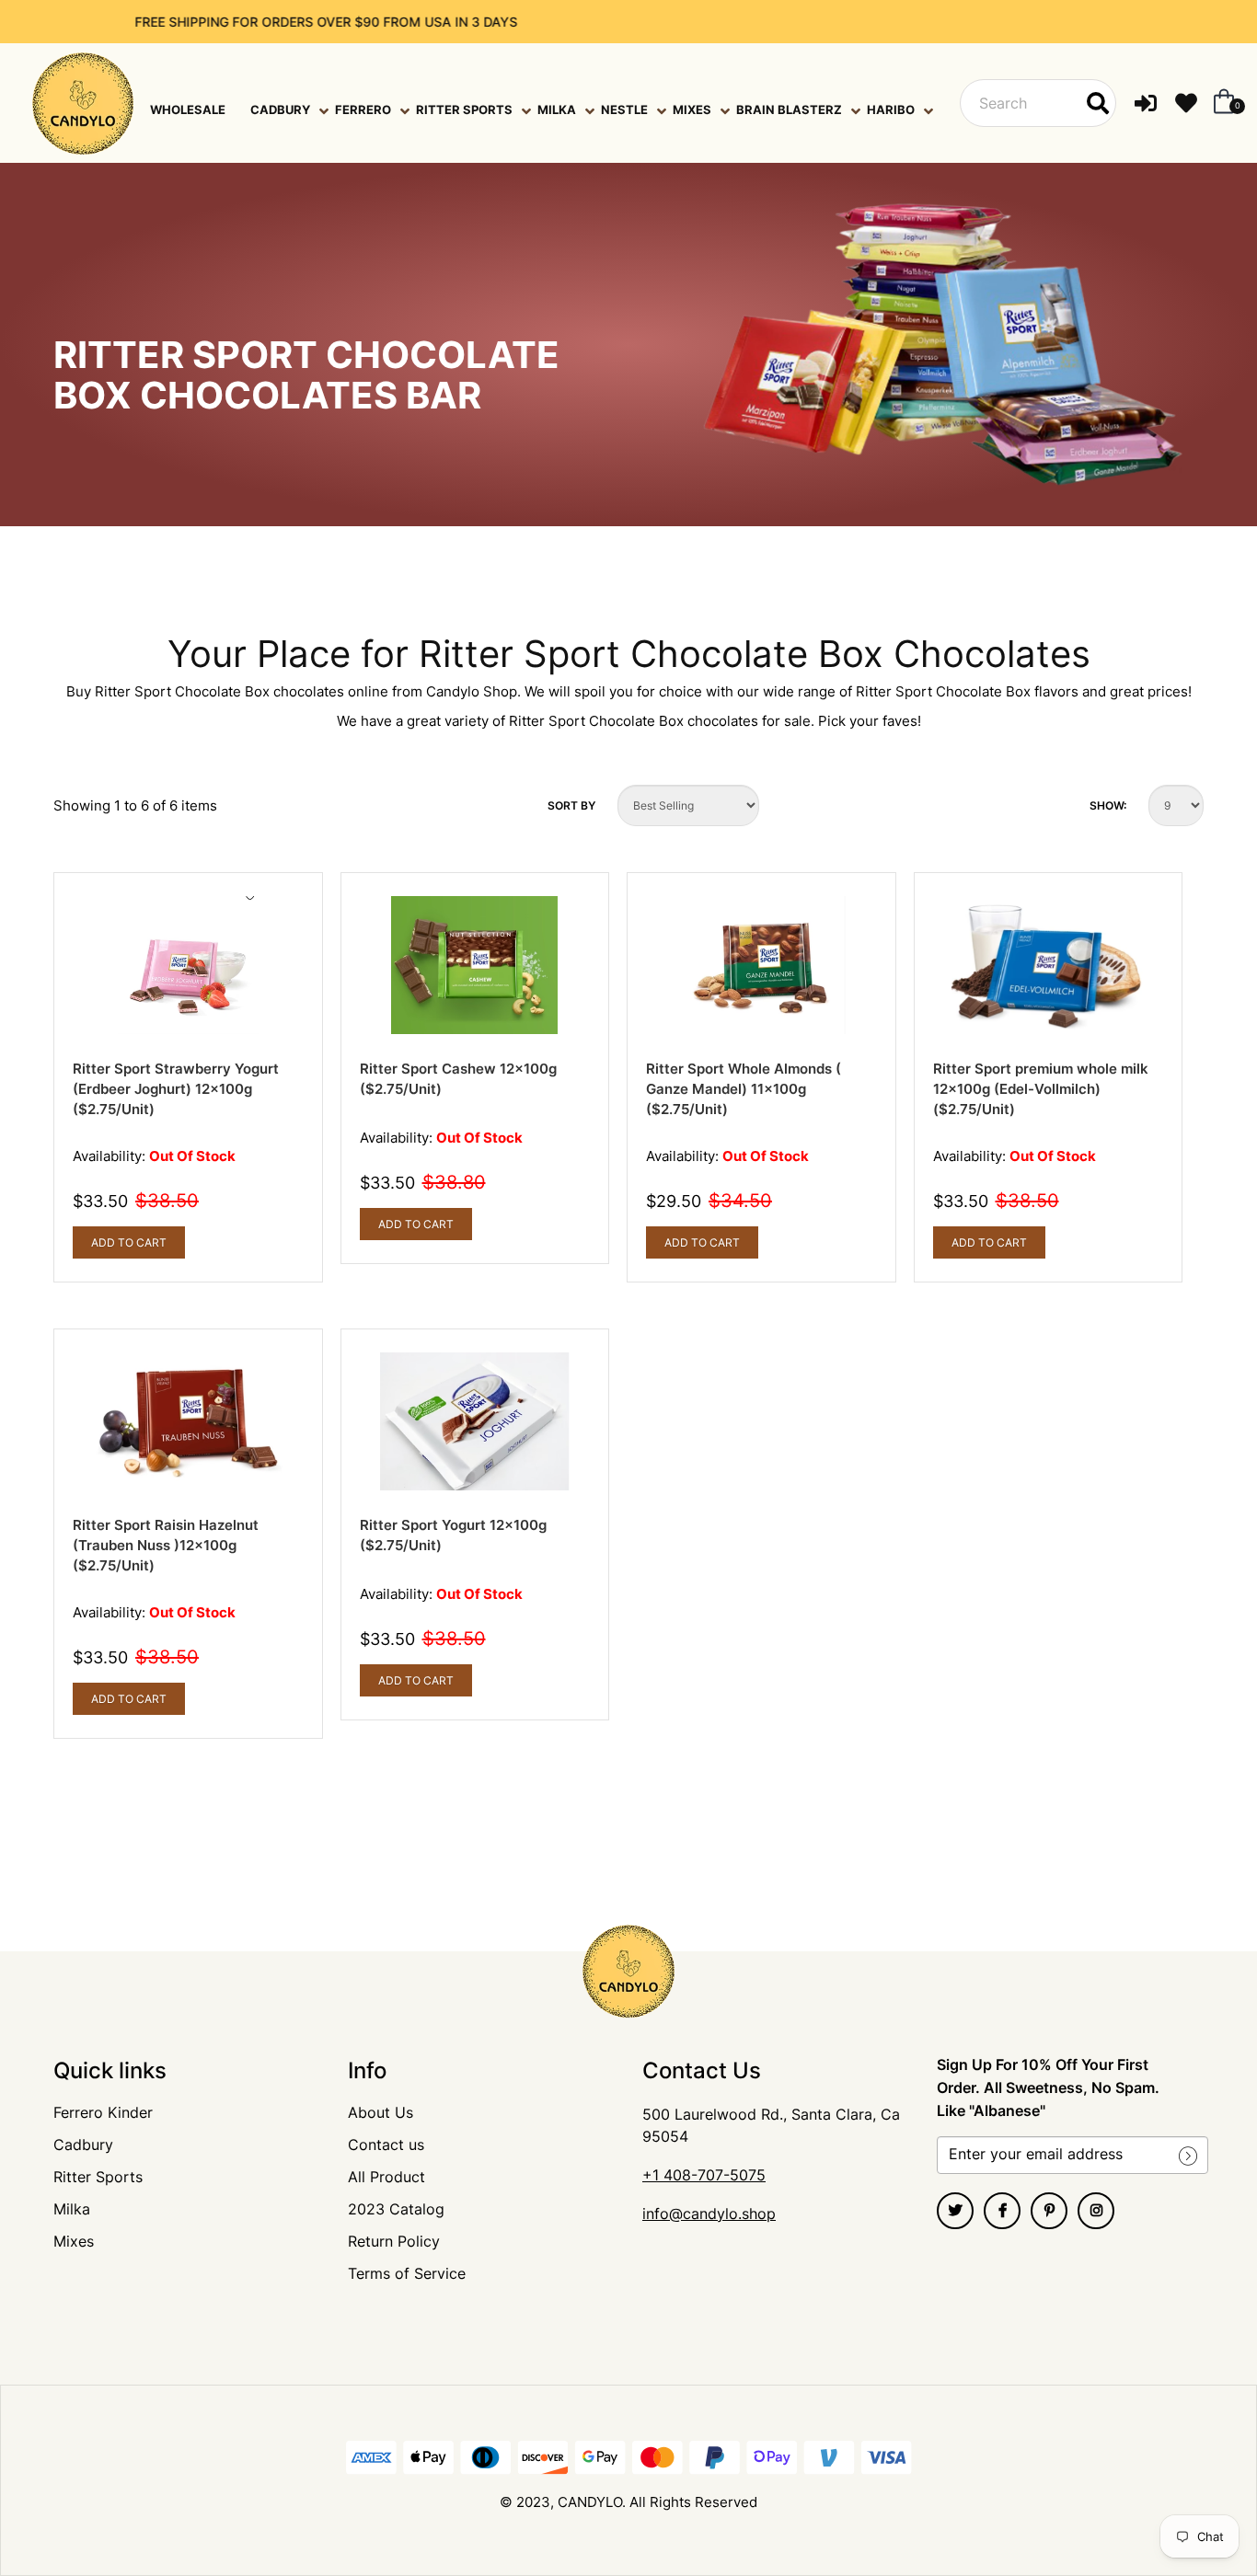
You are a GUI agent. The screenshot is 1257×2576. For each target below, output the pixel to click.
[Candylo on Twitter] (955, 2211)
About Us (381, 2112)
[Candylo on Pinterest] (1049, 2211)
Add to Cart (129, 1242)
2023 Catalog (396, 2209)
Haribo (891, 109)
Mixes (74, 2241)
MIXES (692, 109)
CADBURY (280, 109)
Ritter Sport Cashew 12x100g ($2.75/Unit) (458, 1079)
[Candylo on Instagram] (1096, 2211)
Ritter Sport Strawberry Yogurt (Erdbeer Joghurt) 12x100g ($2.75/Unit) (176, 1089)
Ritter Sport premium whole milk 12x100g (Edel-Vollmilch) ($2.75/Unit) (1041, 1089)
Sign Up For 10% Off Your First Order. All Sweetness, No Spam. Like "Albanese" (1048, 2087)
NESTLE (624, 109)
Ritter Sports (98, 2177)
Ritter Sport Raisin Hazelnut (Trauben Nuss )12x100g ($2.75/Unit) (166, 1545)
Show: (1108, 805)
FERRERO (363, 109)
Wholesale (188, 109)
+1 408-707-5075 (704, 2175)
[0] (1220, 103)
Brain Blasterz (789, 109)
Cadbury (83, 2145)
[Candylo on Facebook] (1002, 2211)
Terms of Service (407, 2273)
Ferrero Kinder (103, 2112)
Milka (72, 2209)
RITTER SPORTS (464, 109)
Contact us (386, 2145)
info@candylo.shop (709, 2214)
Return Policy (394, 2241)
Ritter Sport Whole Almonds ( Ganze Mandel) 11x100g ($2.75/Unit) (744, 1089)
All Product (386, 2177)
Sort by (571, 805)
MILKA (557, 109)
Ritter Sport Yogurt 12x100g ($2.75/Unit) (453, 1535)
